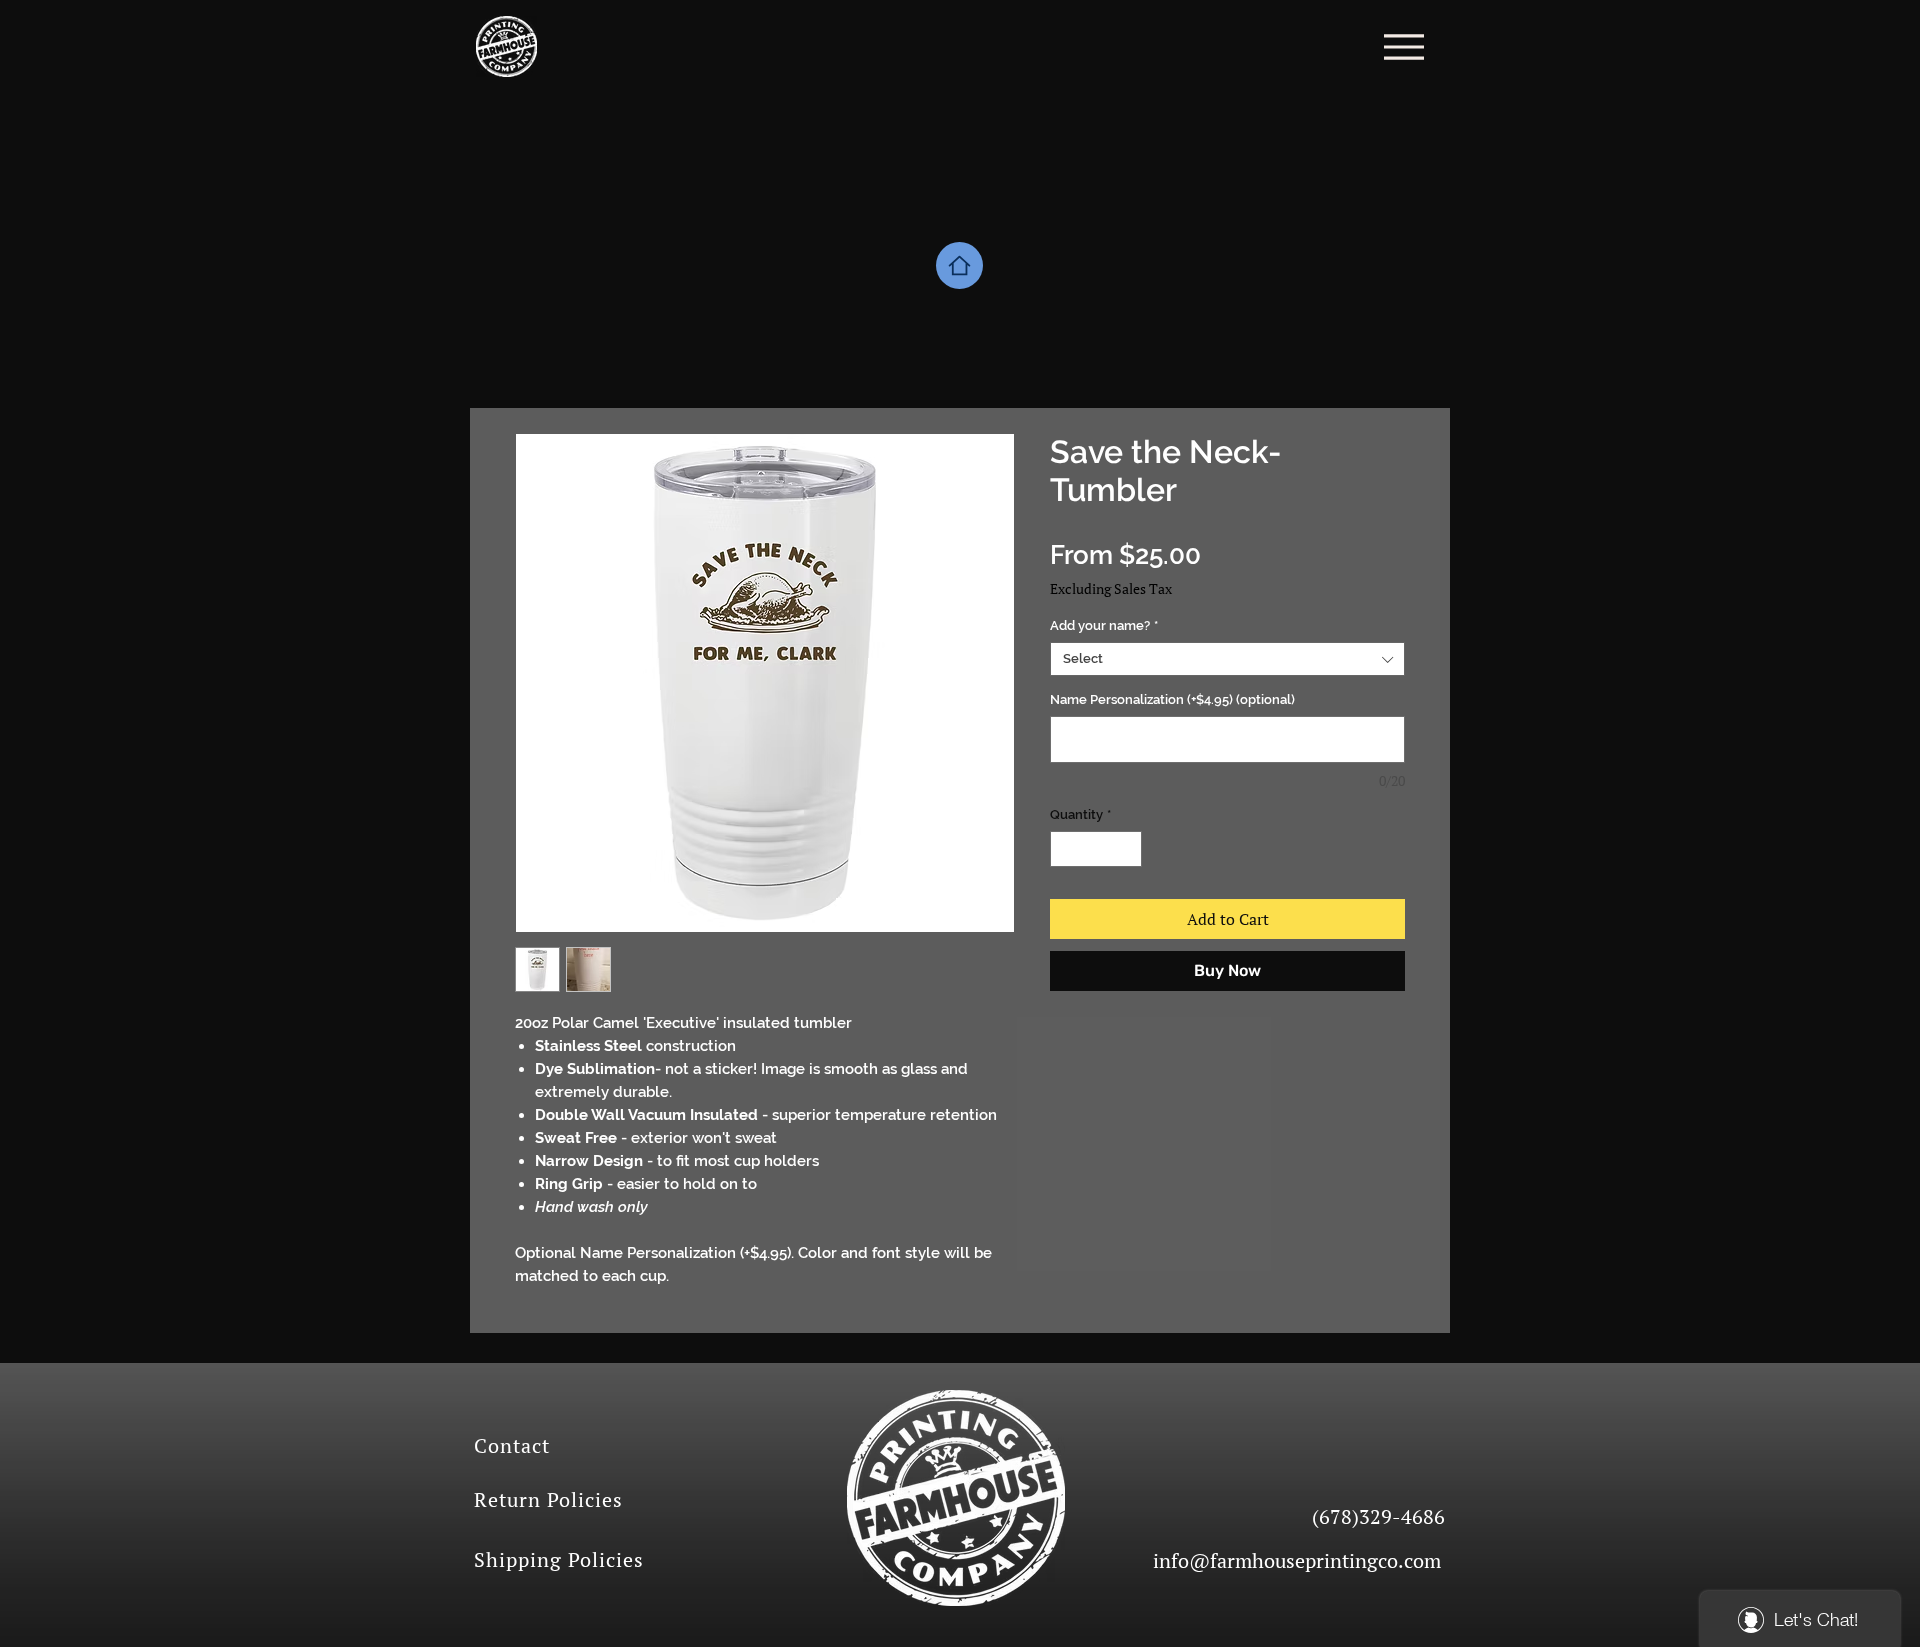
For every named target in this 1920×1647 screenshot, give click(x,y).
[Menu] (1403, 46)
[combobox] (1227, 659)
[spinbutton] (1096, 849)
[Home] (959, 265)
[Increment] (1128, 849)
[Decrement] (1065, 849)
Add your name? (1104, 625)
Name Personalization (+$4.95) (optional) (1172, 699)
